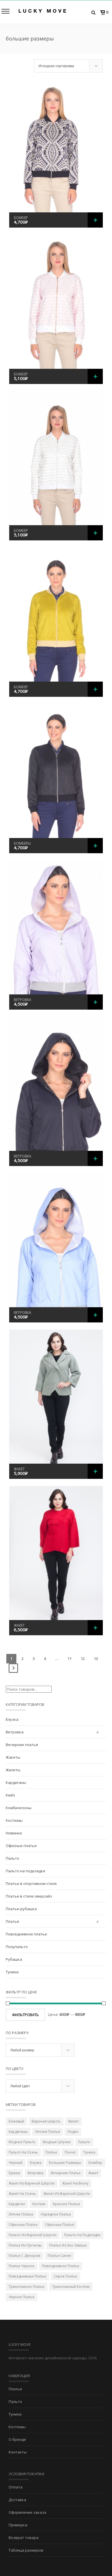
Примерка (18, 2525)
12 (83, 1659)
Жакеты (13, 1757)
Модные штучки (57, 2142)
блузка (36, 2163)
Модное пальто (22, 2142)
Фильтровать (25, 2015)
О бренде (17, 2439)
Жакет (19, 1469)
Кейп (10, 1795)
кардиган (17, 2204)
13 (96, 1659)
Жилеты (13, 1770)
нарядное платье (56, 2214)
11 (69, 1659)
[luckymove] (42, 11)
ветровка (35, 2173)
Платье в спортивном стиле (31, 1883)
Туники (12, 1972)
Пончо (70, 2152)
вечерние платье (66, 2173)
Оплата (16, 2487)
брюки (14, 2173)
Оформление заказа (27, 2512)
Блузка (12, 1719)
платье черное (22, 2266)
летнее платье (21, 2214)
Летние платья (48, 2132)
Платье (51, 2152)
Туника (89, 2152)
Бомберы (22, 843)
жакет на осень (22, 2194)
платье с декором (24, 2256)
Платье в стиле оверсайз (29, 1896)
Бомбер (21, 218)
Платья (12, 1921)
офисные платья (60, 2225)
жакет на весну (75, 2183)
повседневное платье (61, 2266)
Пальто (12, 1858)
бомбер (95, 2163)
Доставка (17, 2500)
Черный (16, 2163)
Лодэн (73, 2132)
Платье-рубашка (21, 1909)
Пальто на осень (23, 2152)
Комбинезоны (19, 1808)
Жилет (73, 2121)
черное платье (22, 2297)
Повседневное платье (26, 1934)
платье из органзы (25, 2245)
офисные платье (23, 2225)
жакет (93, 2173)
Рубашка (14, 1959)
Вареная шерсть (46, 2121)
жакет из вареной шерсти (32, 2183)
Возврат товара (24, 2538)
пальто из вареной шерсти (33, 2235)
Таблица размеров (26, 2550)
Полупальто (17, 1947)
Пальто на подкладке (26, 1871)
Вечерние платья (22, 1745)
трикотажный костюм (71, 2287)
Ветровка (23, 1000)
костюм (39, 2204)
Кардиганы (16, 1782)
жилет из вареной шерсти (67, 2194)
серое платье (65, 2276)
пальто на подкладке (82, 2235)
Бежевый (16, 2121)
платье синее (59, 2256)
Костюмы (14, 1820)
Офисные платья (21, 1846)
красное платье (66, 2204)
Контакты (18, 2452)
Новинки (14, 1833)
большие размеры (65, 2163)
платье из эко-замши (68, 2245)
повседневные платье (27, 2276)
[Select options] (95, 220)
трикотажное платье (27, 2287)
